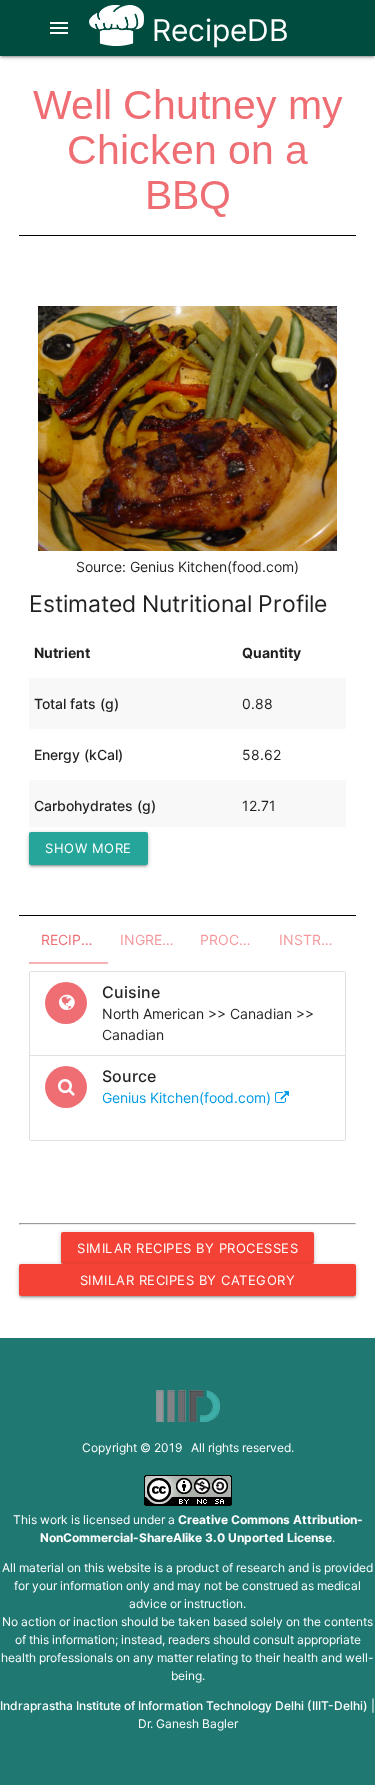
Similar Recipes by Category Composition (188, 1284)
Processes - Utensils (233, 939)
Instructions (312, 939)
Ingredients (153, 939)
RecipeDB (216, 30)
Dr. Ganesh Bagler (188, 1723)
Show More (88, 848)
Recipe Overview (74, 939)
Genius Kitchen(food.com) (188, 1097)
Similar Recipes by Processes (187, 1248)
